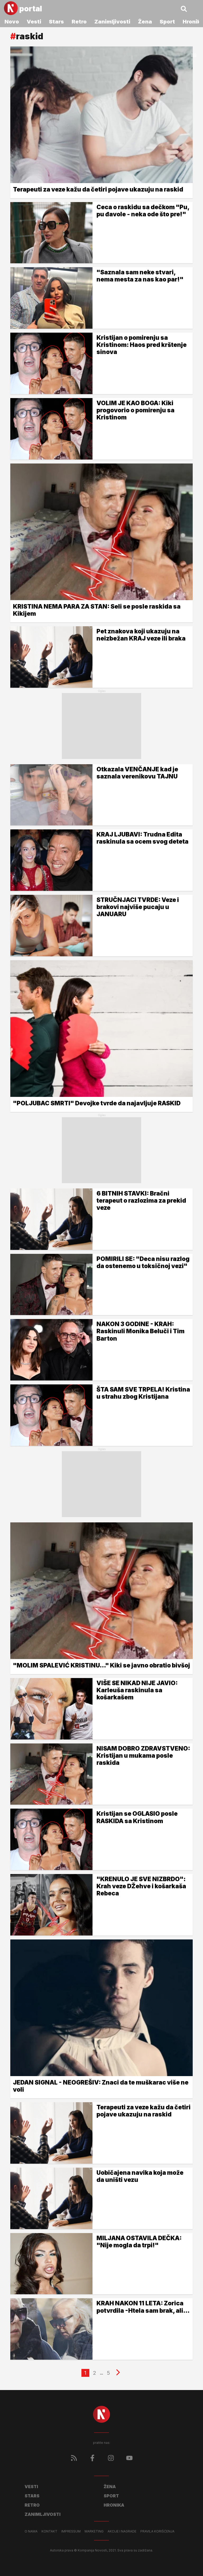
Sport (167, 22)
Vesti (34, 22)
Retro (79, 22)
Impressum (71, 2531)
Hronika (114, 2505)
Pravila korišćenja (157, 2531)
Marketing (94, 2531)
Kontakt (49, 2531)
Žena (145, 22)
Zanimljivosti (112, 22)
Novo (12, 22)
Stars (56, 22)
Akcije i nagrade (122, 2531)
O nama (31, 2531)
